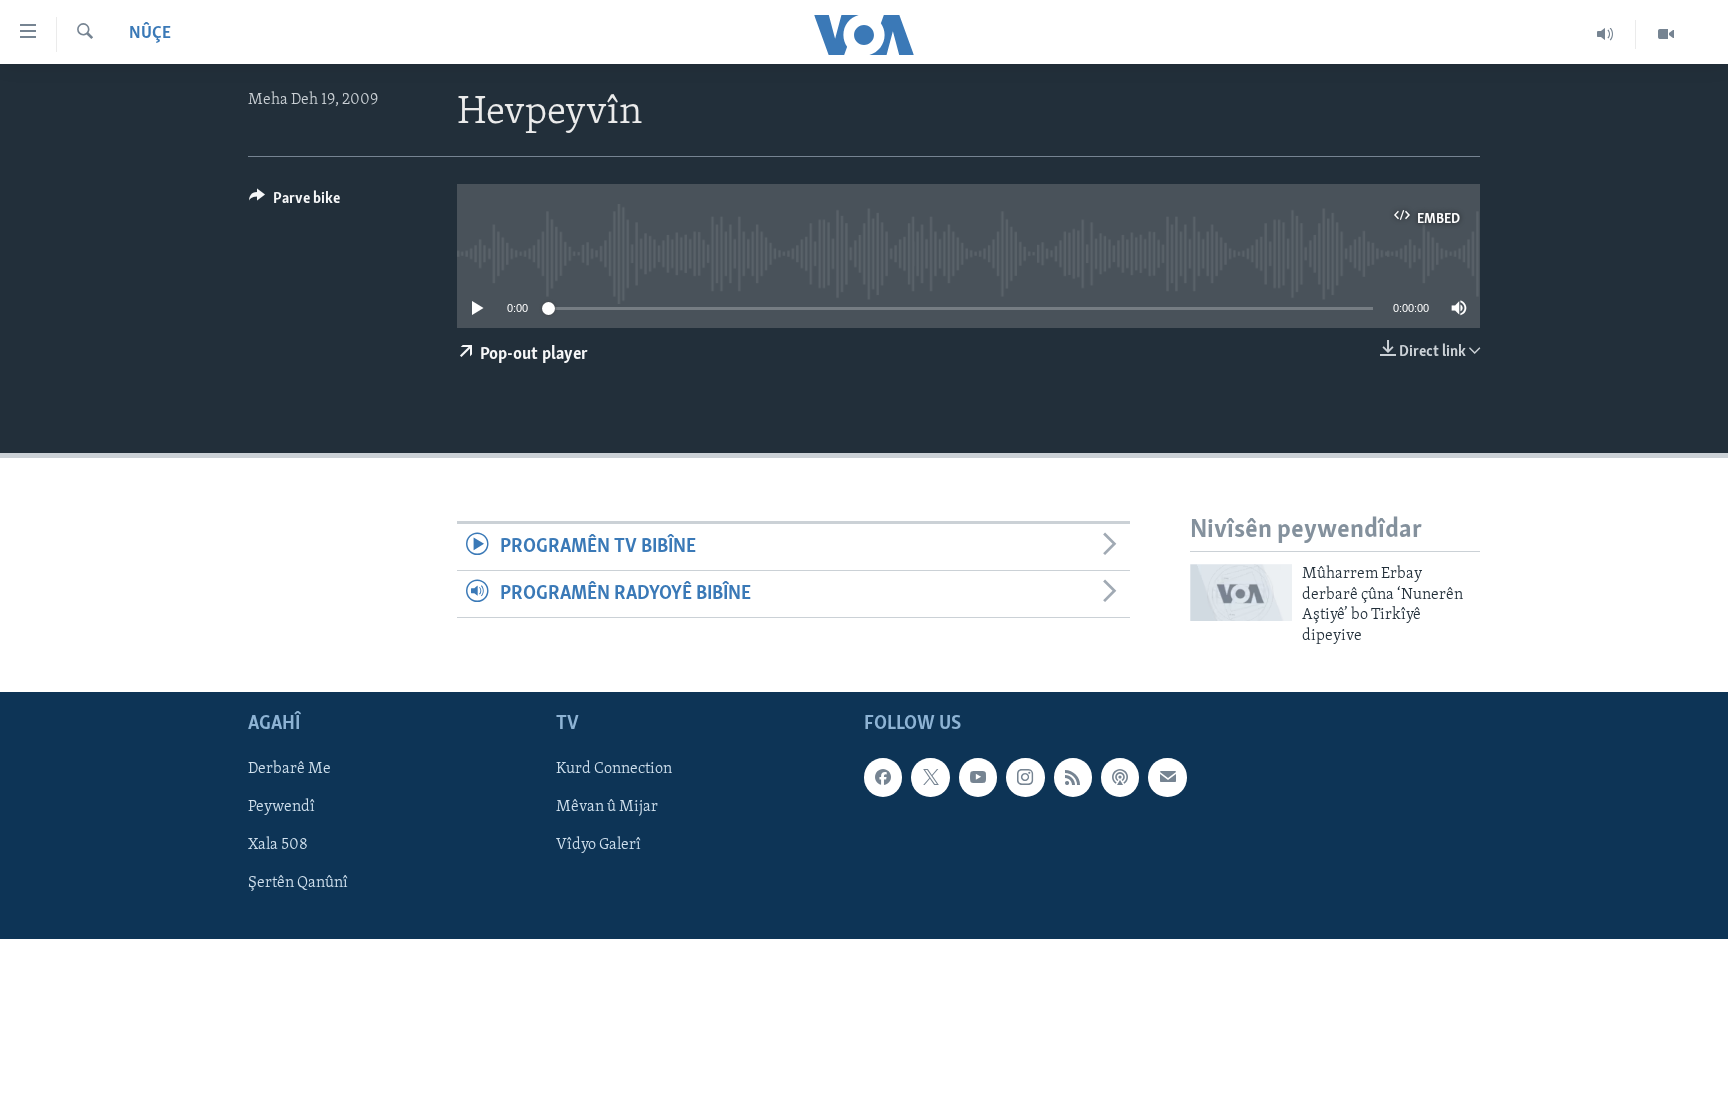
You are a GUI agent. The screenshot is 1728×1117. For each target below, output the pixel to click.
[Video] (1666, 34)
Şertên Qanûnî (298, 883)
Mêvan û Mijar (607, 807)
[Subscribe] (1167, 777)
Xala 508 (278, 845)
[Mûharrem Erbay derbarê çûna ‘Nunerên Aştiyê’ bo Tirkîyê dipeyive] (1241, 592)
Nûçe (150, 34)
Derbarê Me (289, 769)
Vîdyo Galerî (598, 845)
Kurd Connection (614, 769)
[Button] (294, 203)
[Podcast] (1120, 777)
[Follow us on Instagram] (1025, 777)
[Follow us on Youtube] (978, 777)
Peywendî (281, 807)
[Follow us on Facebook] (883, 777)
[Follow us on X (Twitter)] (930, 777)
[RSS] (1073, 777)
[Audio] (1605, 34)
